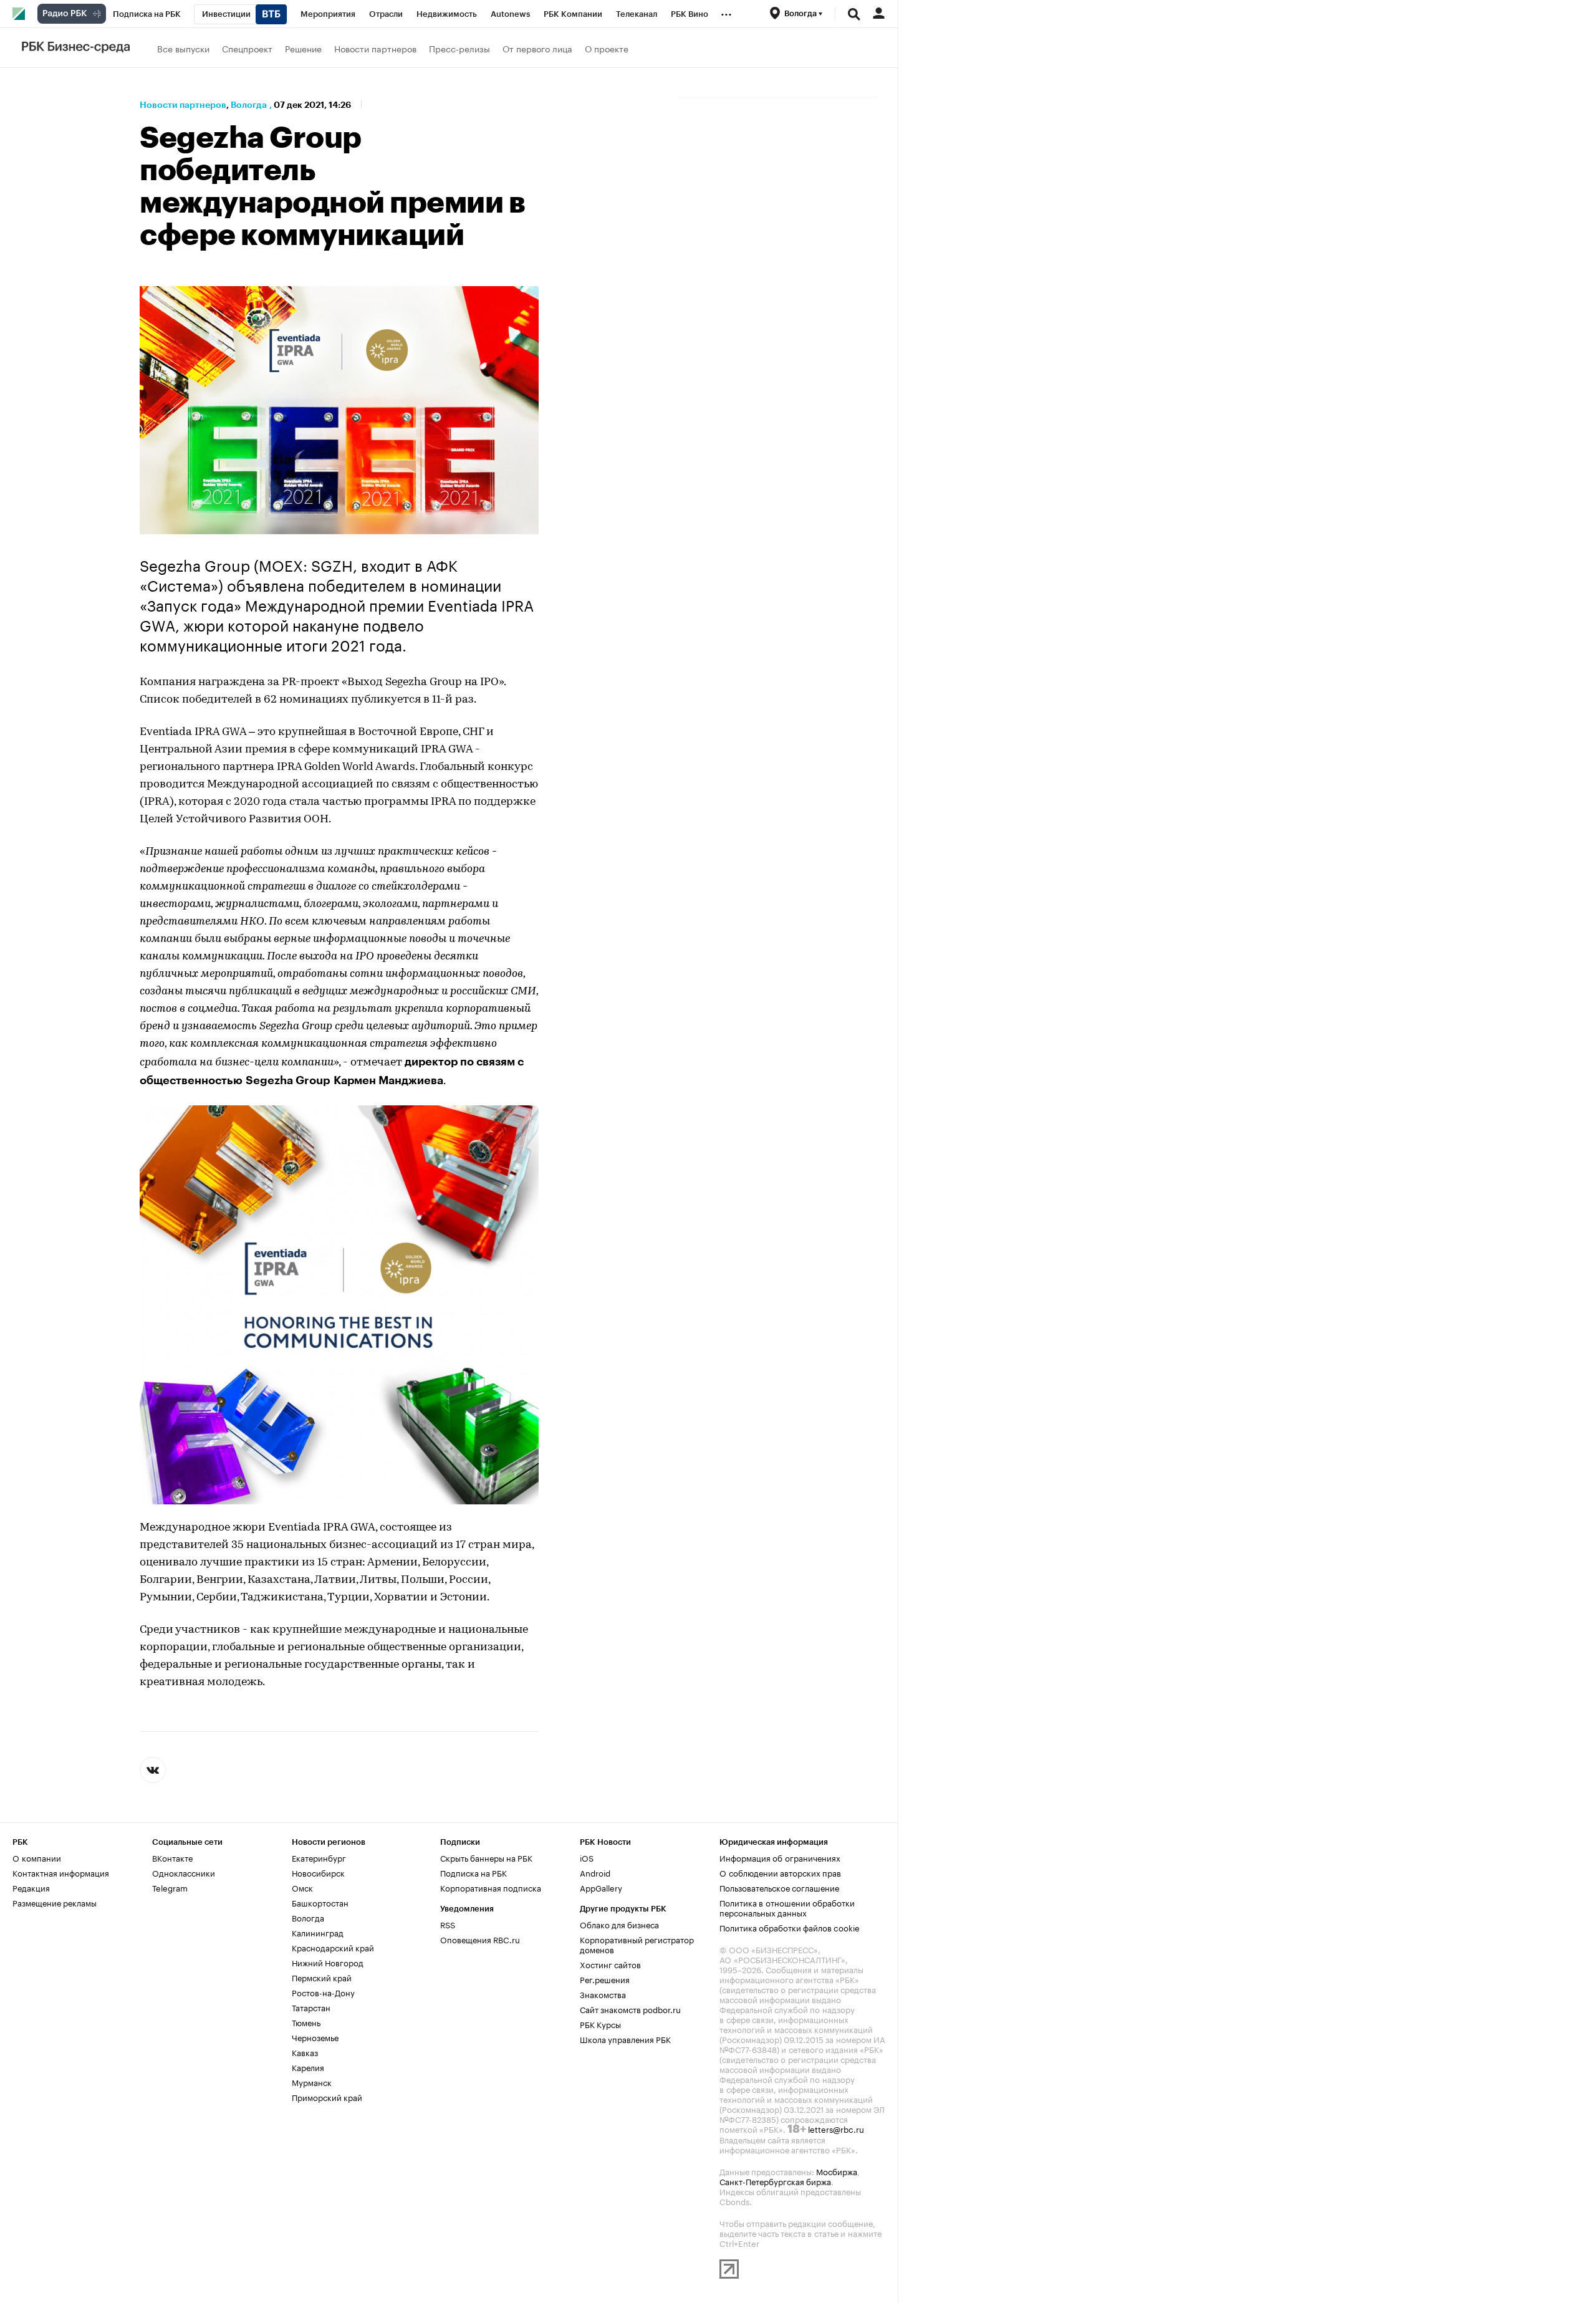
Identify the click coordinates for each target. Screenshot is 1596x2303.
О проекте (607, 48)
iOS (587, 1857)
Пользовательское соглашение (779, 1887)
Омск (302, 1887)
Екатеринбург (319, 1857)
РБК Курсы (600, 2024)
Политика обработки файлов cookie (790, 1927)
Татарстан (311, 2007)
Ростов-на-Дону (323, 1992)
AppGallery (601, 1887)
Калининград (318, 1932)
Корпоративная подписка (491, 1887)
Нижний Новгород (328, 1962)
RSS (448, 1924)
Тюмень (306, 2022)
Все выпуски (183, 48)
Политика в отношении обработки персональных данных (787, 1907)
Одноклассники (184, 1872)
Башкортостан (320, 1902)
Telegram (170, 1887)
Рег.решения (605, 1979)
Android (595, 1872)
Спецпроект (247, 48)
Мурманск (312, 2082)
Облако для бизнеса (619, 1924)
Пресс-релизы (459, 48)
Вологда (249, 105)
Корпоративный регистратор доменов (637, 1944)
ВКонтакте (172, 1857)
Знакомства (603, 1994)
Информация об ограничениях (780, 1857)
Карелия (308, 2067)
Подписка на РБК (474, 1872)
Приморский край (327, 2097)
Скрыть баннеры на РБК (486, 1857)
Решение (303, 48)
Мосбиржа (837, 2171)
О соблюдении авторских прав (780, 1872)
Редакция (31, 1887)
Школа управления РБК (625, 2039)
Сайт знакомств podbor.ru (630, 2009)
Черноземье (315, 2037)
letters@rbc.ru (836, 2128)
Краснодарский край (333, 1947)
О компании (37, 1857)
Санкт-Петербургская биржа (775, 2181)
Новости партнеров (375, 48)
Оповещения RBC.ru (480, 1939)
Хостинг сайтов (610, 1964)
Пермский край (322, 1977)
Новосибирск (318, 1872)
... (726, 12)
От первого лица (537, 48)
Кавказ (305, 2052)
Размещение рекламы (55, 1902)
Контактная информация (61, 1872)
